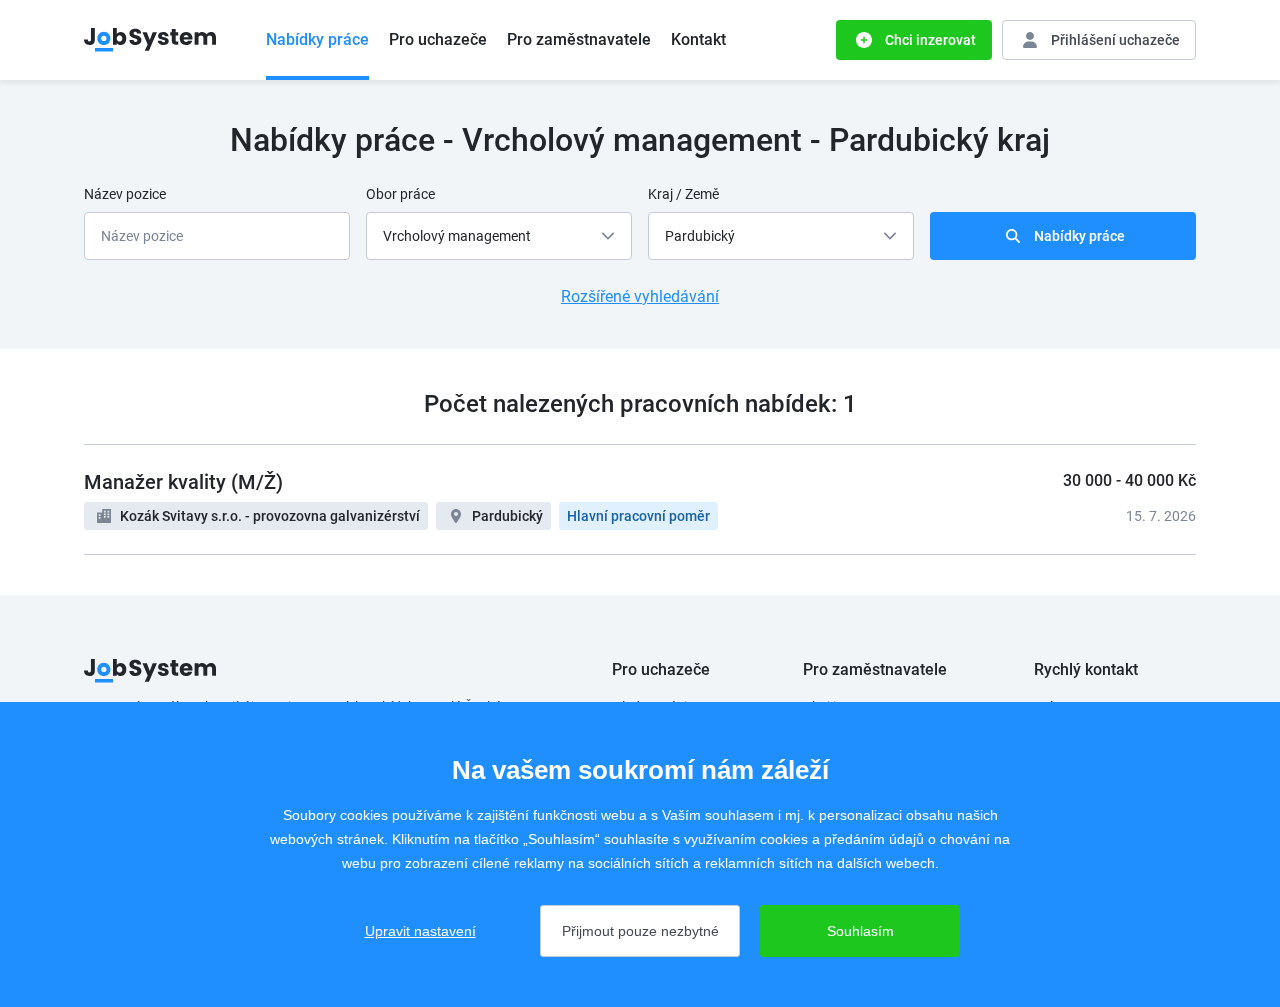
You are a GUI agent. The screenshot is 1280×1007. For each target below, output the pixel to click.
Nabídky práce (317, 39)
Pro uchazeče (438, 39)
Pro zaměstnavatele (579, 39)
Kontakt (698, 39)
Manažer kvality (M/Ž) (183, 482)
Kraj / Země (683, 194)
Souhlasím (860, 931)
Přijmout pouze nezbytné (640, 931)
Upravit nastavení (420, 931)
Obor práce (400, 194)
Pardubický (507, 516)
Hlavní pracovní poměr (638, 516)
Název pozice (125, 194)
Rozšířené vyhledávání (640, 296)
